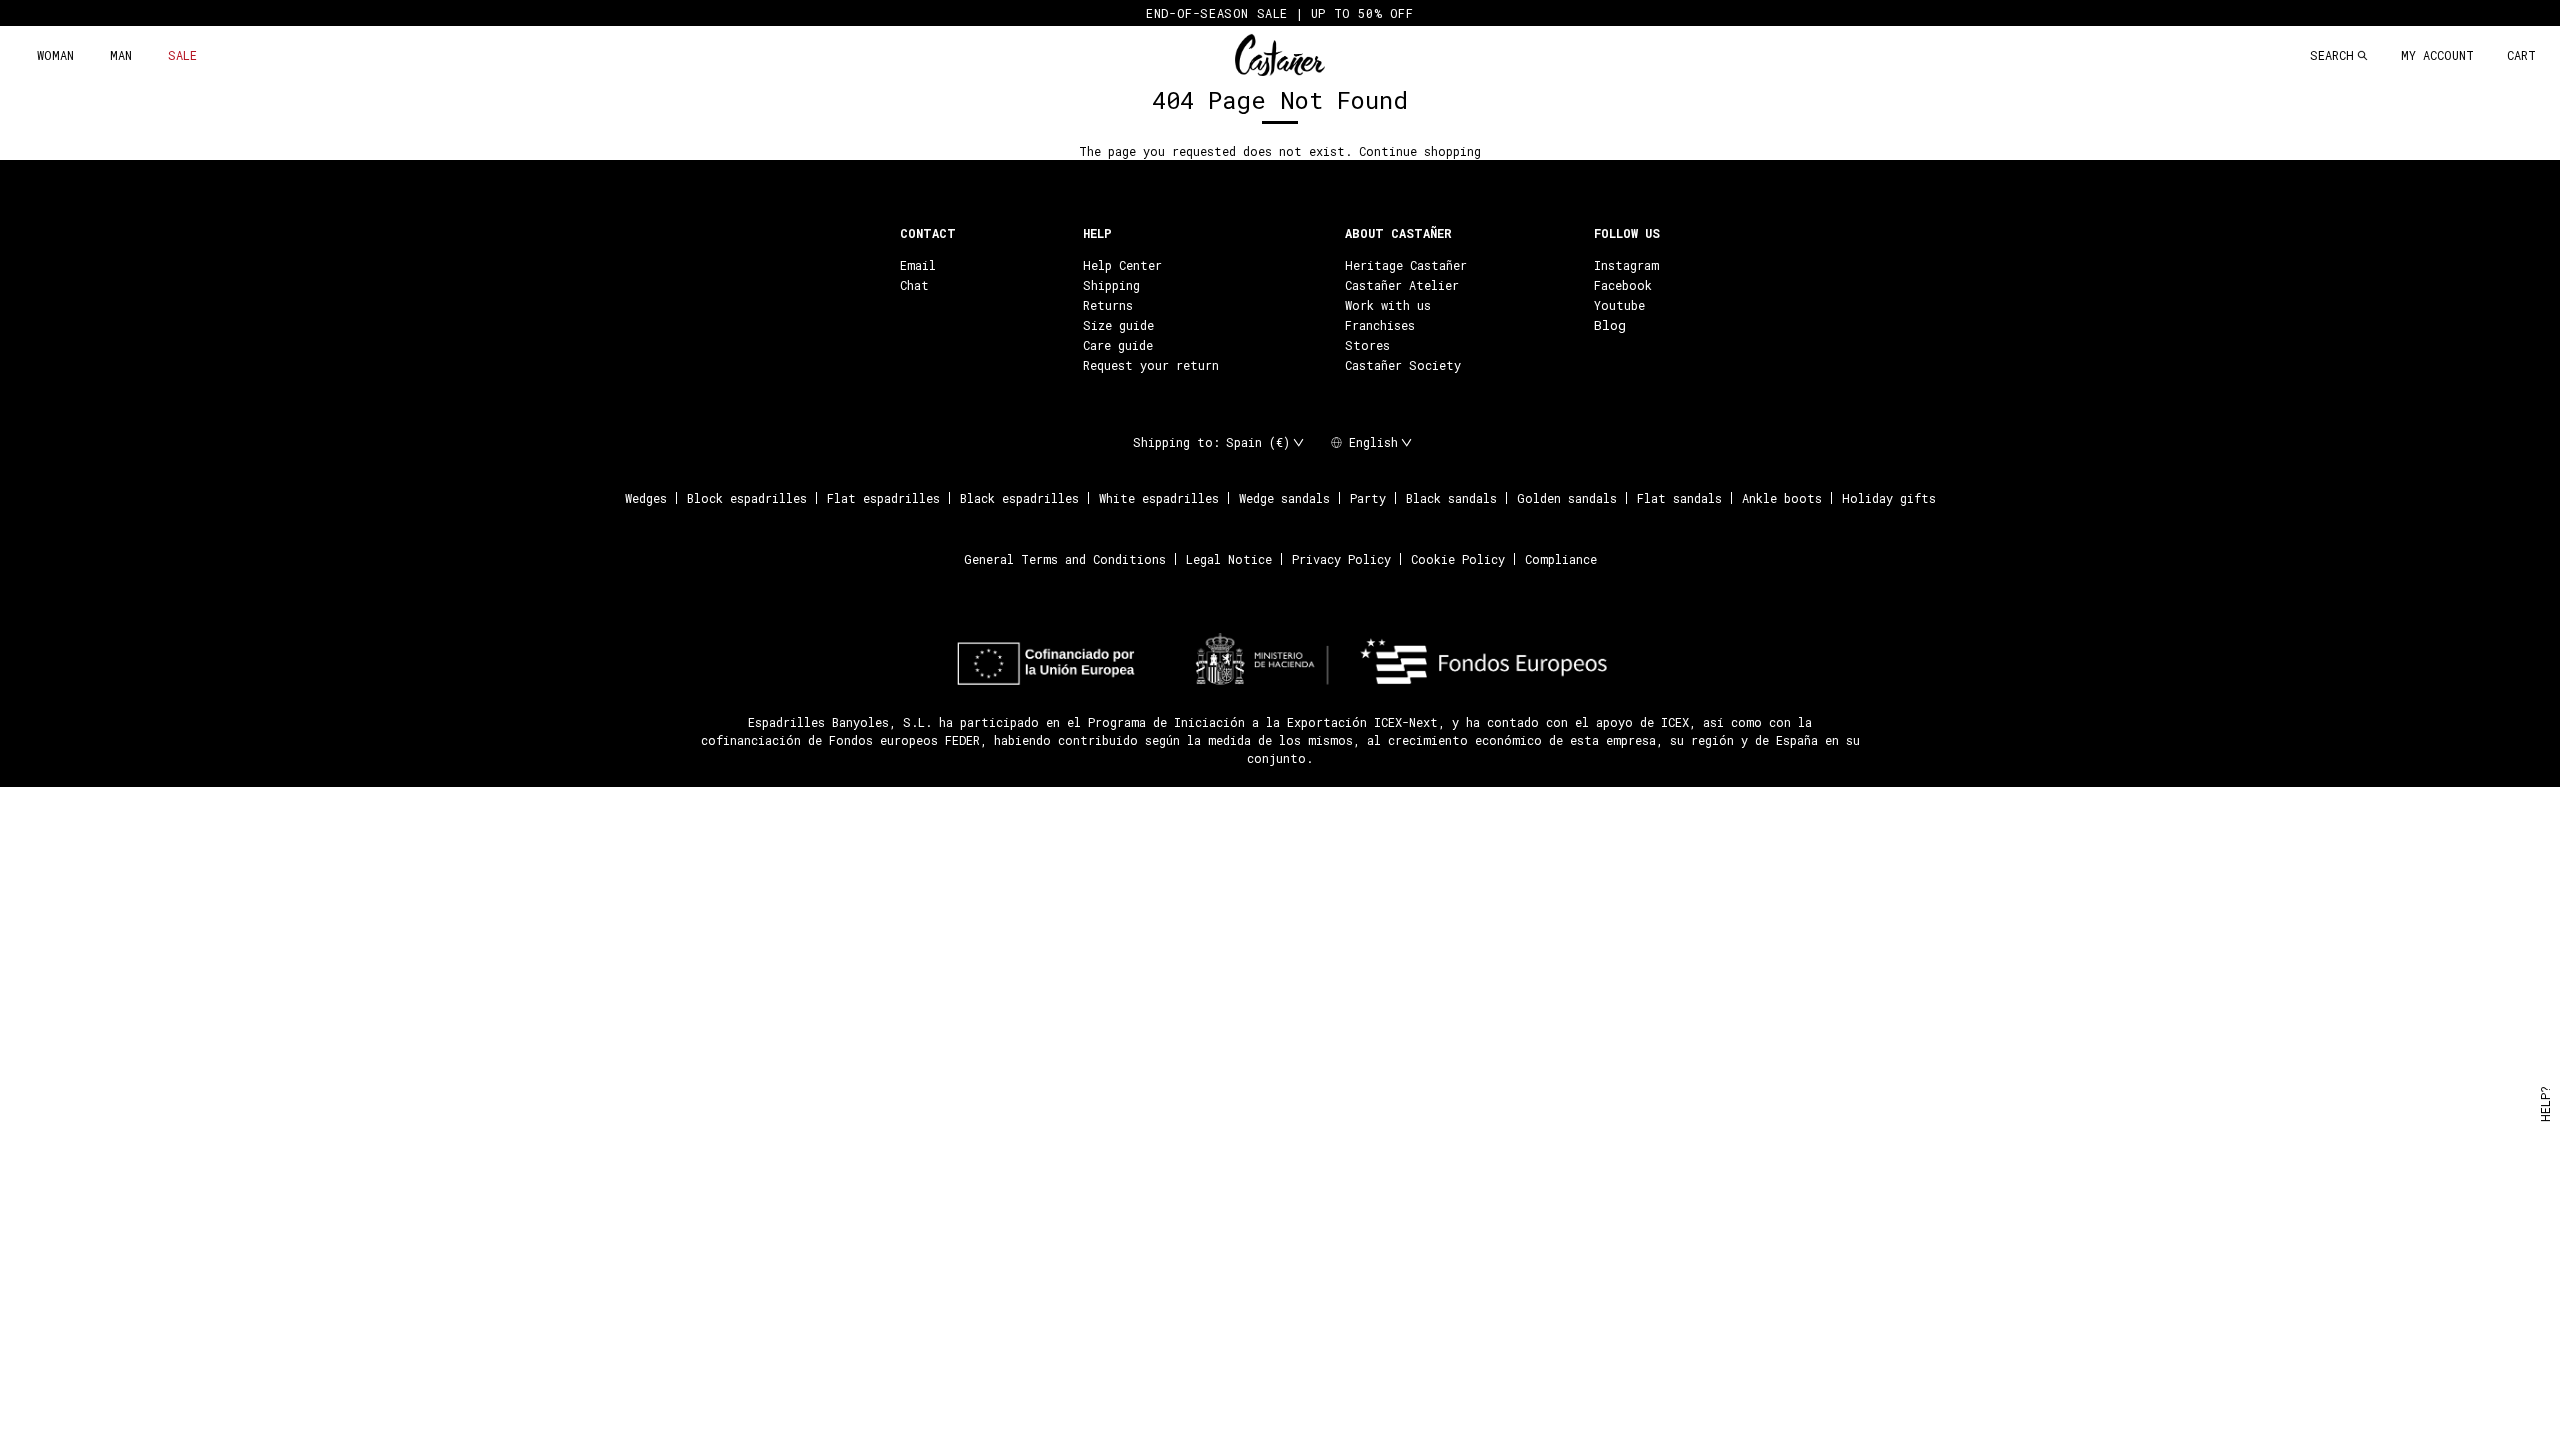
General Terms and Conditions (1065, 559)
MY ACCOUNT (2437, 55)
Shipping (1111, 285)
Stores (1367, 345)
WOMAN (55, 55)
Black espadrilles (1019, 498)
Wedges (646, 498)
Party (1368, 498)
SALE (182, 55)
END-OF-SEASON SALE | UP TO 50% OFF (1279, 13)
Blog (1610, 325)
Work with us (1388, 305)
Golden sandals (1567, 498)
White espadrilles (1159, 498)
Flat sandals (1679, 498)
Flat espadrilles (883, 498)
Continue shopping (1420, 151)
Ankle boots (1782, 498)
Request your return (1151, 365)
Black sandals (1451, 498)
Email (918, 265)
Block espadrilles (747, 498)
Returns (1108, 305)
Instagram (1626, 265)
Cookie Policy (1458, 559)
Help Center (1122, 265)
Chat (914, 285)
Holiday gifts (1889, 498)
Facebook (1623, 285)
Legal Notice (1229, 559)
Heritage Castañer (1406, 265)
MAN (121, 55)
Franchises (1380, 325)
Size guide (1118, 325)
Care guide (1118, 345)
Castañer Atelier (1402, 285)
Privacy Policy (1341, 559)
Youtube (1619, 305)
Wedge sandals (1284, 498)
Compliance (1561, 559)
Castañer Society (1403, 365)
